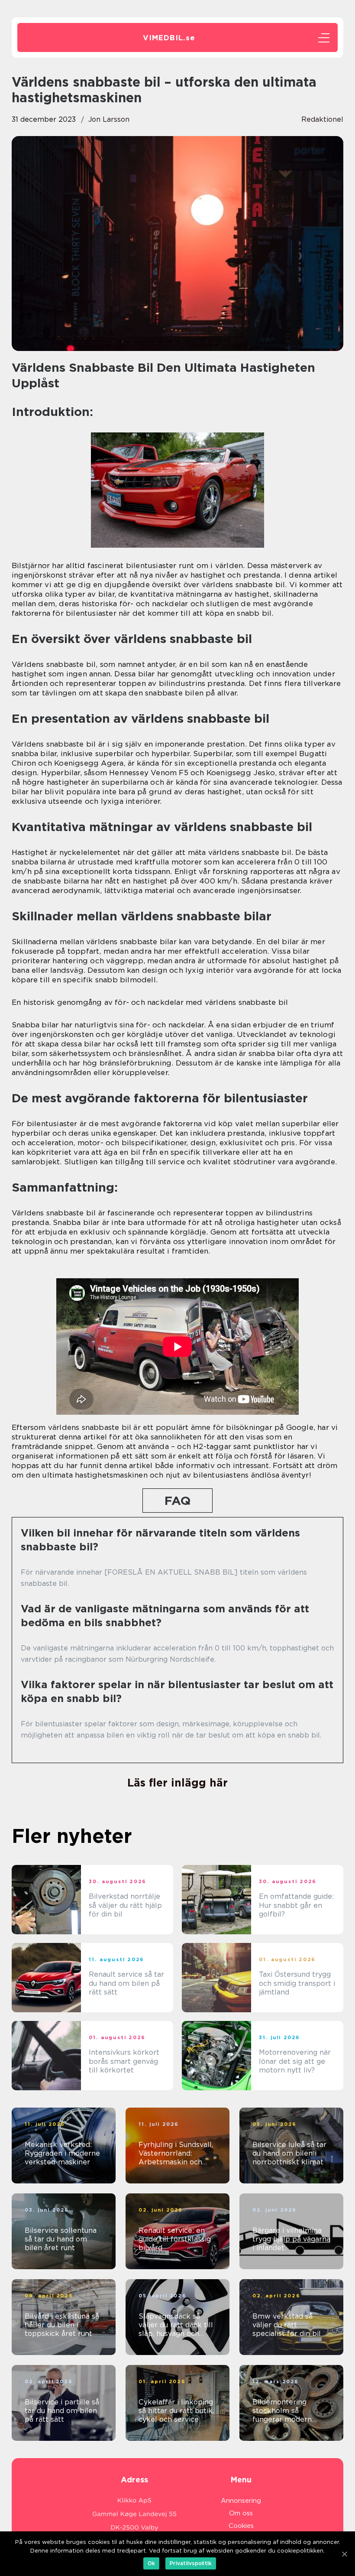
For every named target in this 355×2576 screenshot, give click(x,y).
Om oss (241, 2513)
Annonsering (241, 2501)
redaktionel (322, 119)
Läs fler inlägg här (177, 1783)
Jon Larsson (109, 119)
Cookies (241, 2526)
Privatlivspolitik (191, 2563)
